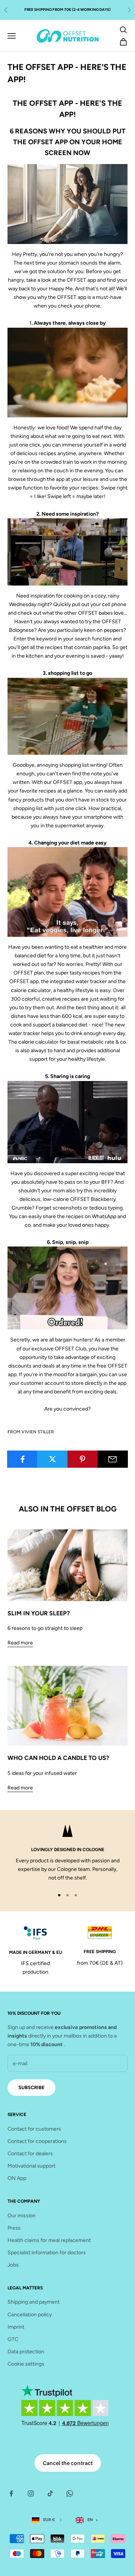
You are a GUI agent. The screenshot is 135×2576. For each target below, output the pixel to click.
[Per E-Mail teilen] (113, 1459)
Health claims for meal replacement (49, 2240)
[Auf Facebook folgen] (11, 2493)
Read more (20, 1643)
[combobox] (88, 2520)
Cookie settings (26, 2364)
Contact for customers (34, 2129)
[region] (67, 1854)
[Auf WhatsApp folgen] (70, 2493)
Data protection (26, 2352)
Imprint (16, 2327)
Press (14, 2228)
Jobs (13, 2265)
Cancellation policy (30, 2315)
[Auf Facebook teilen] (22, 1459)
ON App (17, 2178)
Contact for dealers (30, 2154)
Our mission (22, 2216)
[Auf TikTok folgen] (50, 2493)
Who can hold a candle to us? (58, 1758)
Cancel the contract (68, 2463)
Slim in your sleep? (39, 1613)
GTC (13, 2339)
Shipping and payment (34, 2302)
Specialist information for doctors (47, 2253)
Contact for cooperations (37, 2141)
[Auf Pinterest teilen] (83, 1459)
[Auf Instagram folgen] (31, 2493)
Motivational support (31, 2166)
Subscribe (31, 2087)
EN (90, 2520)
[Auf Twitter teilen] (52, 1459)
